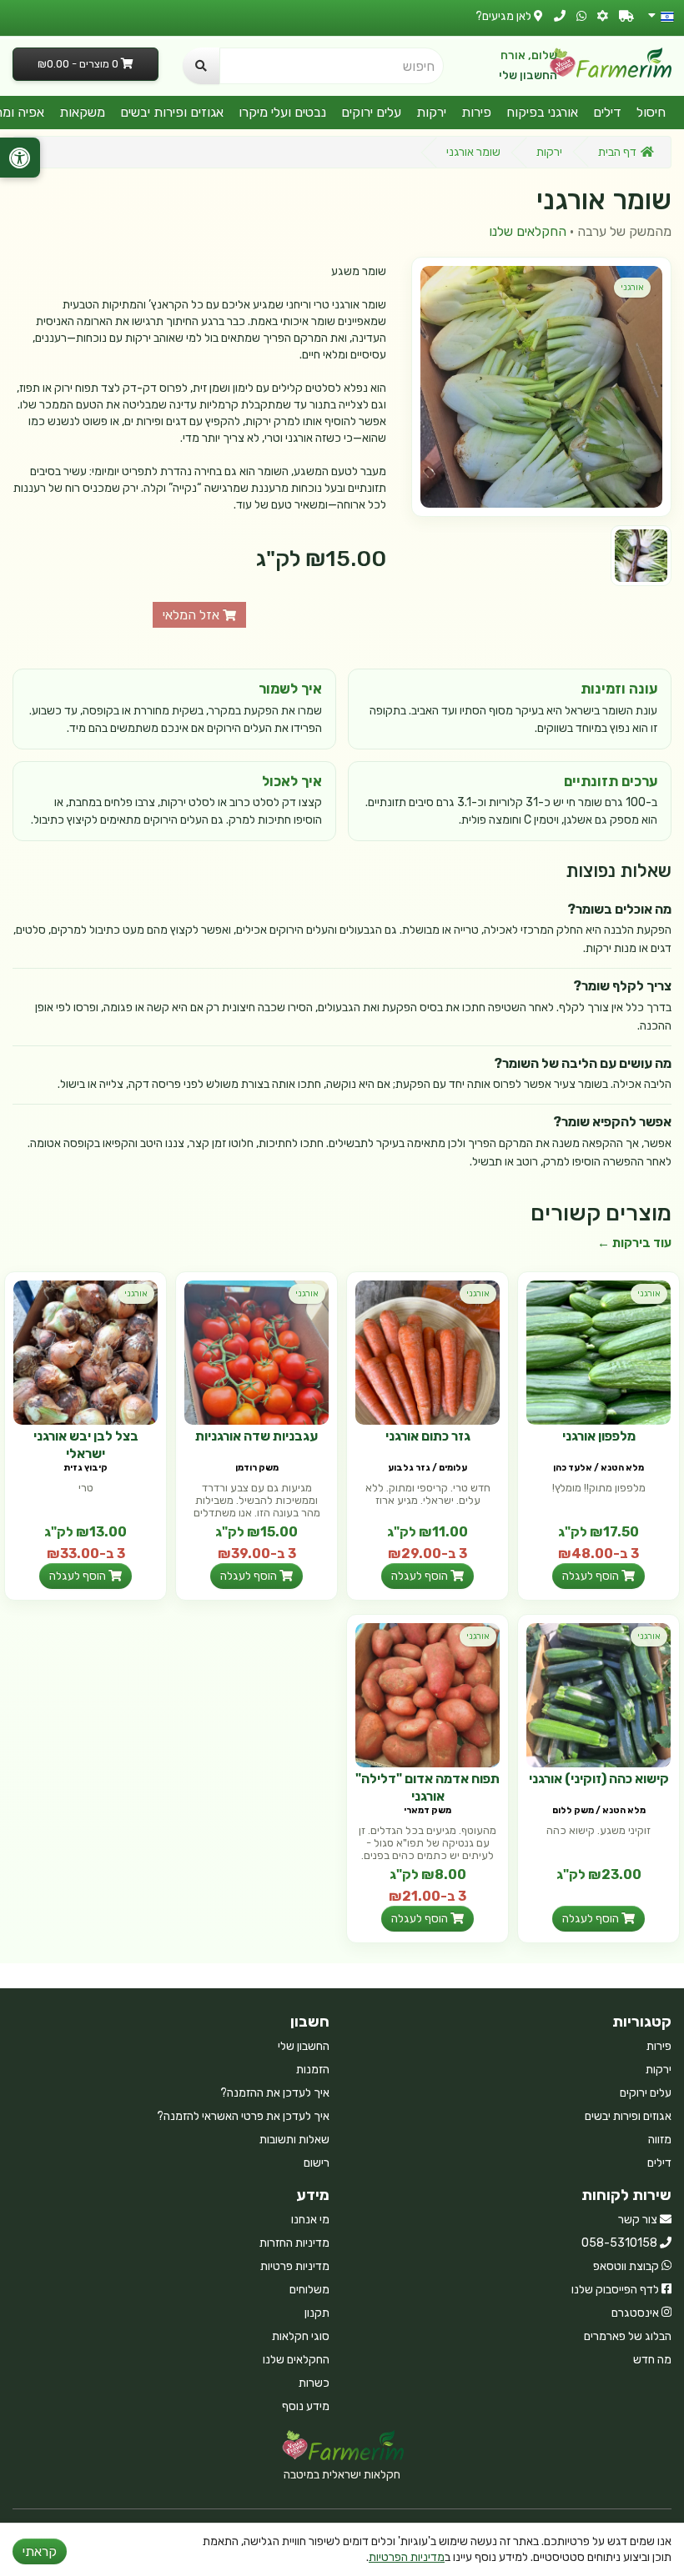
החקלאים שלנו (528, 231)
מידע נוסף (306, 2406)
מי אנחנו (310, 2220)
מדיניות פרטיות (295, 2266)
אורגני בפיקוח (542, 112)
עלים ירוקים (371, 112)
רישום (317, 2163)
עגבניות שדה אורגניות (256, 1436)
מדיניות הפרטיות (407, 2557)
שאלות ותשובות (294, 2140)
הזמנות (313, 2070)
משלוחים (309, 2290)
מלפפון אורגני (599, 1436)
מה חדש (652, 2360)
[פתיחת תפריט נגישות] (20, 158)
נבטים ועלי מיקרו (282, 112)
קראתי (40, 2551)
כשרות (314, 2383)
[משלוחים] (626, 16)
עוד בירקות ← (634, 1243)
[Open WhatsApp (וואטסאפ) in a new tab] (581, 16)
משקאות (82, 112)
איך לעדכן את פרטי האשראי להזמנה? (243, 2116)
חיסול (651, 112)
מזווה (660, 2140)
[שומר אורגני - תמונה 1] (641, 556)
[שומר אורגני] (541, 387)
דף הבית (617, 152)
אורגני (632, 287)
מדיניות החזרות (294, 2243)
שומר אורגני (473, 152)
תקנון (317, 2313)
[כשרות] (603, 16)
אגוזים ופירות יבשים (172, 112)
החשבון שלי (528, 75)
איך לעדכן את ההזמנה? (275, 2093)
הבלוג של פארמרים (628, 2336)
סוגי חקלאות (301, 2336)
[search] (201, 66)
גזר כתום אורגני (428, 1436)
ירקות (431, 112)
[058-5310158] (560, 16)
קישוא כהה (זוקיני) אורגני (599, 1779)
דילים (607, 112)
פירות (476, 112)
